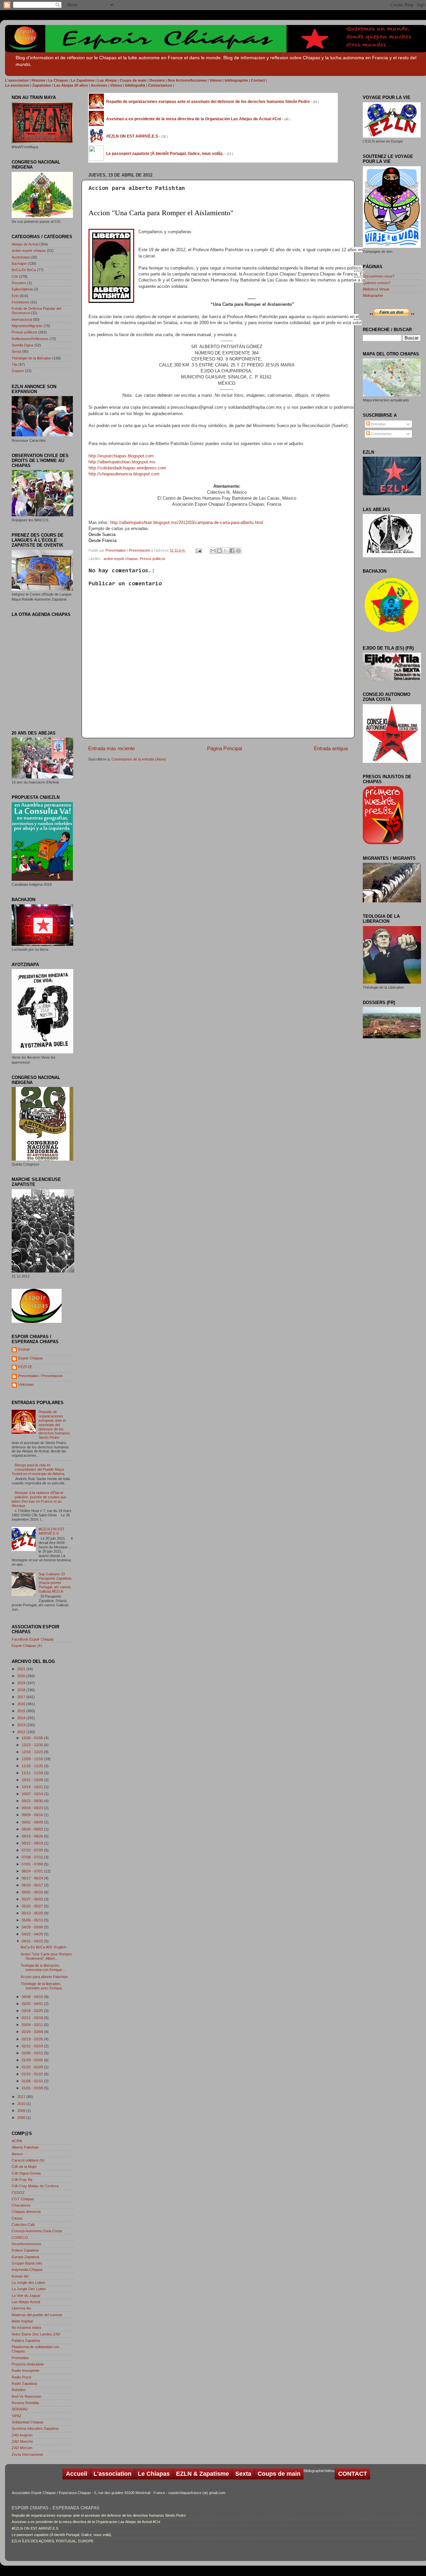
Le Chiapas (154, 2474)
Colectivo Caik (23, 2225)
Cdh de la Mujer (24, 2167)
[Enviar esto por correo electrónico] (213, 551)
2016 (22, 1704)
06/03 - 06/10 (33, 1892)
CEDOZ (18, 2193)
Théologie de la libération (31, 358)
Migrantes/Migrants (27, 326)
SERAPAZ (20, 2409)
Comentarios (381, 434)
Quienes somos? (377, 283)
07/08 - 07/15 (33, 1857)
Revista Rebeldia (25, 2403)
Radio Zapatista (24, 2383)
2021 (22, 1669)
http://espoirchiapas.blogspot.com (122, 456)
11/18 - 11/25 (33, 1766)
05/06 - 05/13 (33, 1920)
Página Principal (224, 748)
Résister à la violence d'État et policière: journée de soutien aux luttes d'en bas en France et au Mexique (39, 1499)
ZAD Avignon (22, 2435)
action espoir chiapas (121, 559)
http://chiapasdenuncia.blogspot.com (124, 474)
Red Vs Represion (26, 2396)
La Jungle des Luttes (28, 2283)
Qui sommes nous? (379, 276)
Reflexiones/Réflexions (30, 339)
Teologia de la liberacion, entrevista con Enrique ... (43, 1968)
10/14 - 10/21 (33, 1787)
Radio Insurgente (25, 2370)
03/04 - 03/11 (33, 2025)
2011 (22, 2097)
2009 (22, 2111)
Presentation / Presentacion (128, 550)
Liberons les (21, 2308)
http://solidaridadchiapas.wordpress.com (127, 468)
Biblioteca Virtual (376, 289)
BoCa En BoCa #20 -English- (44, 1947)
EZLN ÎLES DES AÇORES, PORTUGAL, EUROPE (53, 2541)
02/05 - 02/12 (33, 2053)
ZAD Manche (22, 2441)
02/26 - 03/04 (33, 2032)
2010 (22, 2104)
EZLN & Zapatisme (203, 2474)
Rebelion (19, 2390)
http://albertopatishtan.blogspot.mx (122, 462)
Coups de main (279, 2474)
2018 (22, 1690)
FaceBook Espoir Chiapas (33, 1639)
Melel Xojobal (22, 2321)
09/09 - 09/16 (33, 1815)
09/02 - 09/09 (33, 1822)
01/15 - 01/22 (33, 2074)
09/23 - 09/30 (33, 1801)
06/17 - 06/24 (33, 1878)
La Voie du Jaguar (26, 2296)
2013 (22, 1725)
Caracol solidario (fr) (28, 2160)
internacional (22, 319)
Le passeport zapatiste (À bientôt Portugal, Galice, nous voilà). (62, 2535)
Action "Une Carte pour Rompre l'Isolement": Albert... (46, 1956)
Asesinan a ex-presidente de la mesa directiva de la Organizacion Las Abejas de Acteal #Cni (86, 2522)
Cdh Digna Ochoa (26, 2173)
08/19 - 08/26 (33, 1836)
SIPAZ (17, 2416)
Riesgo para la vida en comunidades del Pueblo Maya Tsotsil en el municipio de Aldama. (38, 1469)
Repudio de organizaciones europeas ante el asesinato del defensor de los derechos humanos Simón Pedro (54, 1425)
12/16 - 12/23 (33, 1752)
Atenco (17, 2154)
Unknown (26, 1384)
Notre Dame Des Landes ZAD (36, 2334)
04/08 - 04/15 (33, 1997)
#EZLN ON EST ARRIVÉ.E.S (52, 1531)
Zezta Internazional (27, 2454)
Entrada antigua (331, 748)
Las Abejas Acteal (26, 2302)
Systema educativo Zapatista (35, 2428)
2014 (22, 1718)
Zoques (18, 371)
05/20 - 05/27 (33, 1906)
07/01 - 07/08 (33, 1864)
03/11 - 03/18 (33, 2018)
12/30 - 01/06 (33, 1738)
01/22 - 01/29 (33, 2067)
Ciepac (17, 2218)
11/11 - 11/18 (33, 1773)
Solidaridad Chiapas (28, 2422)
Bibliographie (373, 295)
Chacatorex (21, 2205)
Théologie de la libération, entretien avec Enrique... (43, 1986)
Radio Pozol (21, 2377)
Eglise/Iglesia (22, 289)
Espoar (24, 1349)
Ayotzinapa (21, 257)
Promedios (20, 2358)
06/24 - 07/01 (33, 1871)
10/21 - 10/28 (33, 1780)
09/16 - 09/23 (33, 1808)
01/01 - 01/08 (33, 2088)
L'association (112, 2474)
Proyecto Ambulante (28, 2364)
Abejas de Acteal (25, 244)
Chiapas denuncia (26, 2212)
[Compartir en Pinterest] (238, 551)
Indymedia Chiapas (27, 2270)
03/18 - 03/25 (33, 2011)
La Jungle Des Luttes (29, 2289)
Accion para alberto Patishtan (44, 1977)
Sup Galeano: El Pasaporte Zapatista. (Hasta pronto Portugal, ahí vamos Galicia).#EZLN (55, 1583)
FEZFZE (25, 1367)
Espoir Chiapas (31, 1358)
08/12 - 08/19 (33, 1843)
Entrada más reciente (111, 748)
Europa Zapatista (25, 2257)
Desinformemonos (26, 2244)
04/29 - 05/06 (33, 1927)
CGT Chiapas (23, 2199)
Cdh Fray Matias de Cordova (35, 2186)
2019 (22, 1683)
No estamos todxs (26, 2327)
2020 (22, 1676)
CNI (15, 276)
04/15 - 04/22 (33, 1941)
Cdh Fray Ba (22, 2180)
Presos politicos (153, 559)
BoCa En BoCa (24, 270)
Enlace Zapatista (25, 2250)
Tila (14, 364)
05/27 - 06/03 (33, 1899)
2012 (22, 1732)
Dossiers (19, 283)
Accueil (77, 2474)
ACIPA (17, 2141)
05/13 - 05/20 (33, 1913)
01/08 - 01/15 (33, 2081)
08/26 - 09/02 (33, 1829)
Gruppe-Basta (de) (27, 2263)
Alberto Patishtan (25, 2147)
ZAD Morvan (22, 2448)
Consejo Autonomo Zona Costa (37, 2231)
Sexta (16, 351)
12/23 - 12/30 (33, 1745)
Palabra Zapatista (26, 2340)
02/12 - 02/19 (33, 2046)
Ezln (15, 296)
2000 (22, 2118)
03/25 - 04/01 (33, 2004)
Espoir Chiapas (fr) (27, 1646)
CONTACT (353, 2474)
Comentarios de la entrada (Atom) (139, 759)
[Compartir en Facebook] (232, 551)
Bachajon (19, 263)
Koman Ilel (20, 2276)
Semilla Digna (22, 345)
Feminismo (20, 302)
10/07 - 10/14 (33, 1794)
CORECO (20, 2238)
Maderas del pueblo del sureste (37, 2315)
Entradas (378, 424)
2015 (22, 1711)
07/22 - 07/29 (33, 1850)
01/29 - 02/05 (33, 2060)
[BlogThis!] (219, 551)
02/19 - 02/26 (33, 2039)
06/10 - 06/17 (33, 1885)
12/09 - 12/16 (33, 1759)
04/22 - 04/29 (33, 1934)
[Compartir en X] (226, 551)
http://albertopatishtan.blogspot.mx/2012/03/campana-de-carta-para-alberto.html (187, 522)
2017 (22, 1697)
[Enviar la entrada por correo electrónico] (198, 550)
